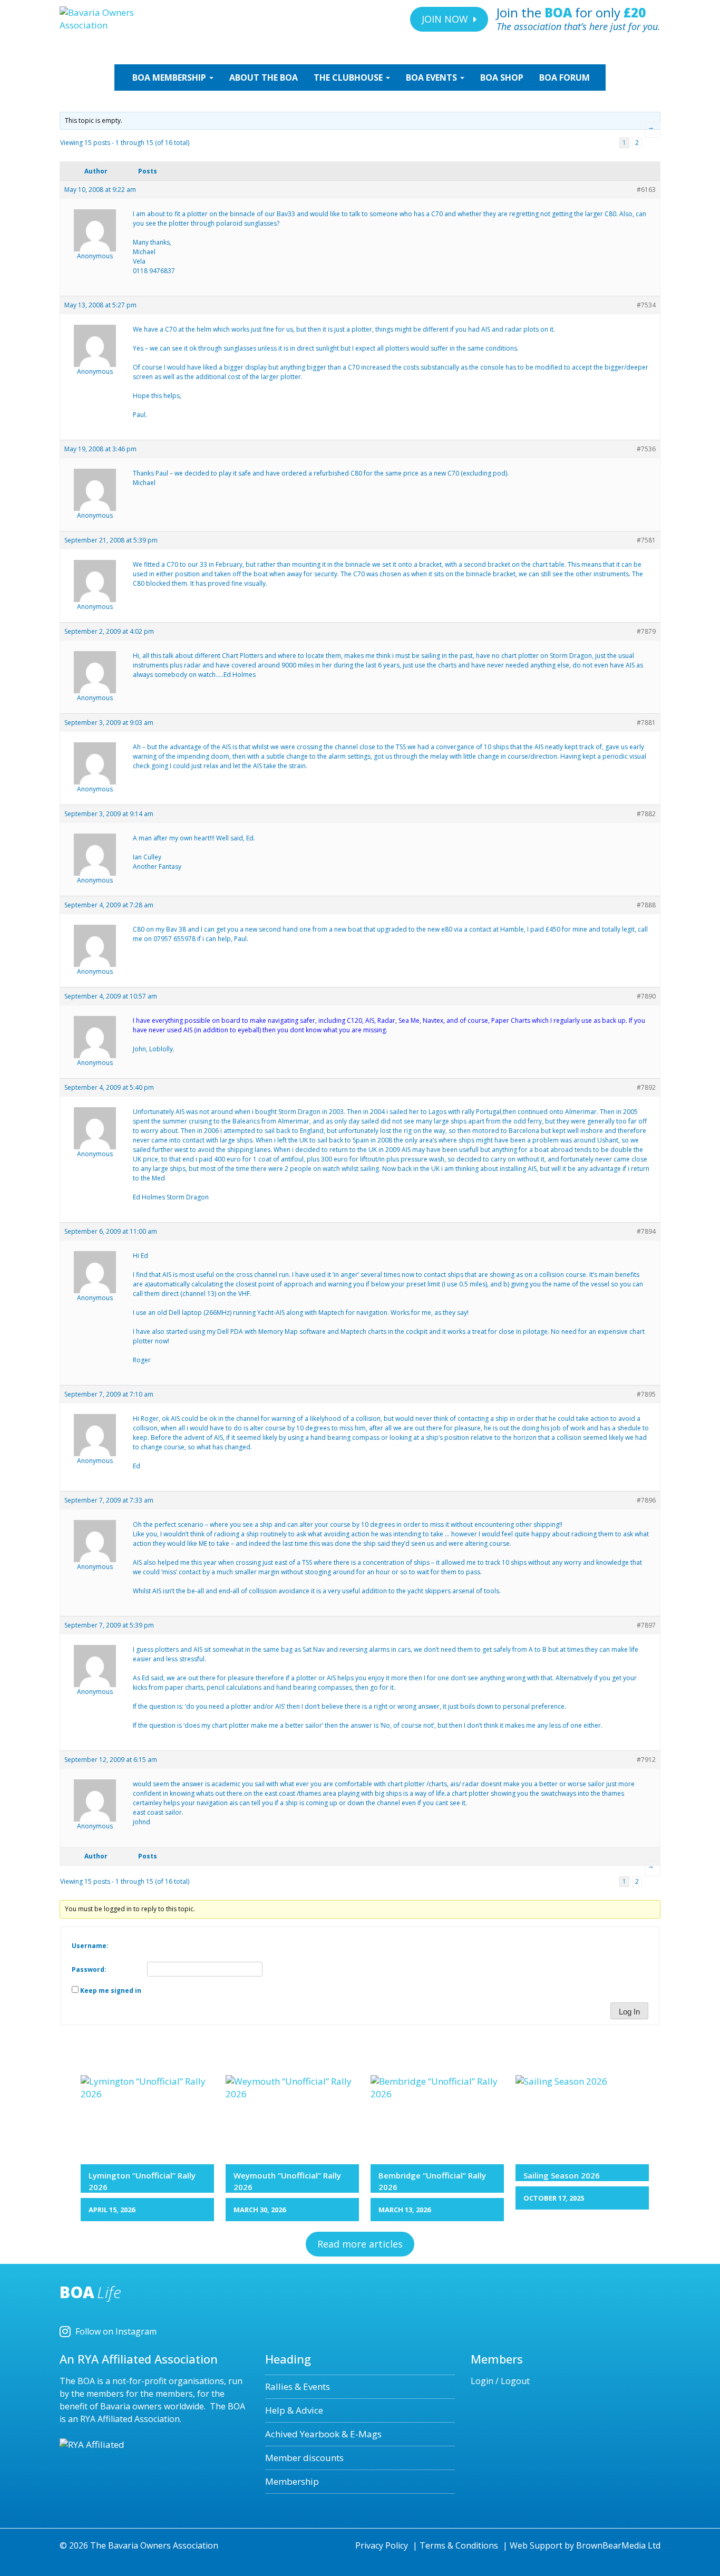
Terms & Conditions (459, 2545)
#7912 (646, 1760)
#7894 (646, 1231)
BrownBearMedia (611, 2545)
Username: (90, 1946)
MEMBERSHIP (170, 78)
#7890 (646, 996)
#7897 (646, 1625)
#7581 (646, 540)
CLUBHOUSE (349, 78)
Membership (292, 2481)
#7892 (646, 1087)
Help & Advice (294, 2410)
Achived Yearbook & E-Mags (323, 2434)
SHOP (502, 78)
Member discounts (304, 2458)
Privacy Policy (382, 2545)
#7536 (646, 449)
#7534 (646, 305)
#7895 (646, 1394)
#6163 (646, 190)
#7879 (646, 631)
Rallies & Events (298, 2386)
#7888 (646, 905)
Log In (629, 2012)
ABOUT (264, 78)
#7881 (646, 723)
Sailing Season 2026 (562, 2175)
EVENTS (432, 78)
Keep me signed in (111, 1991)
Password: (89, 1969)
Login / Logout (500, 2381)
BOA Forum (565, 78)
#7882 (646, 814)
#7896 (646, 1500)
